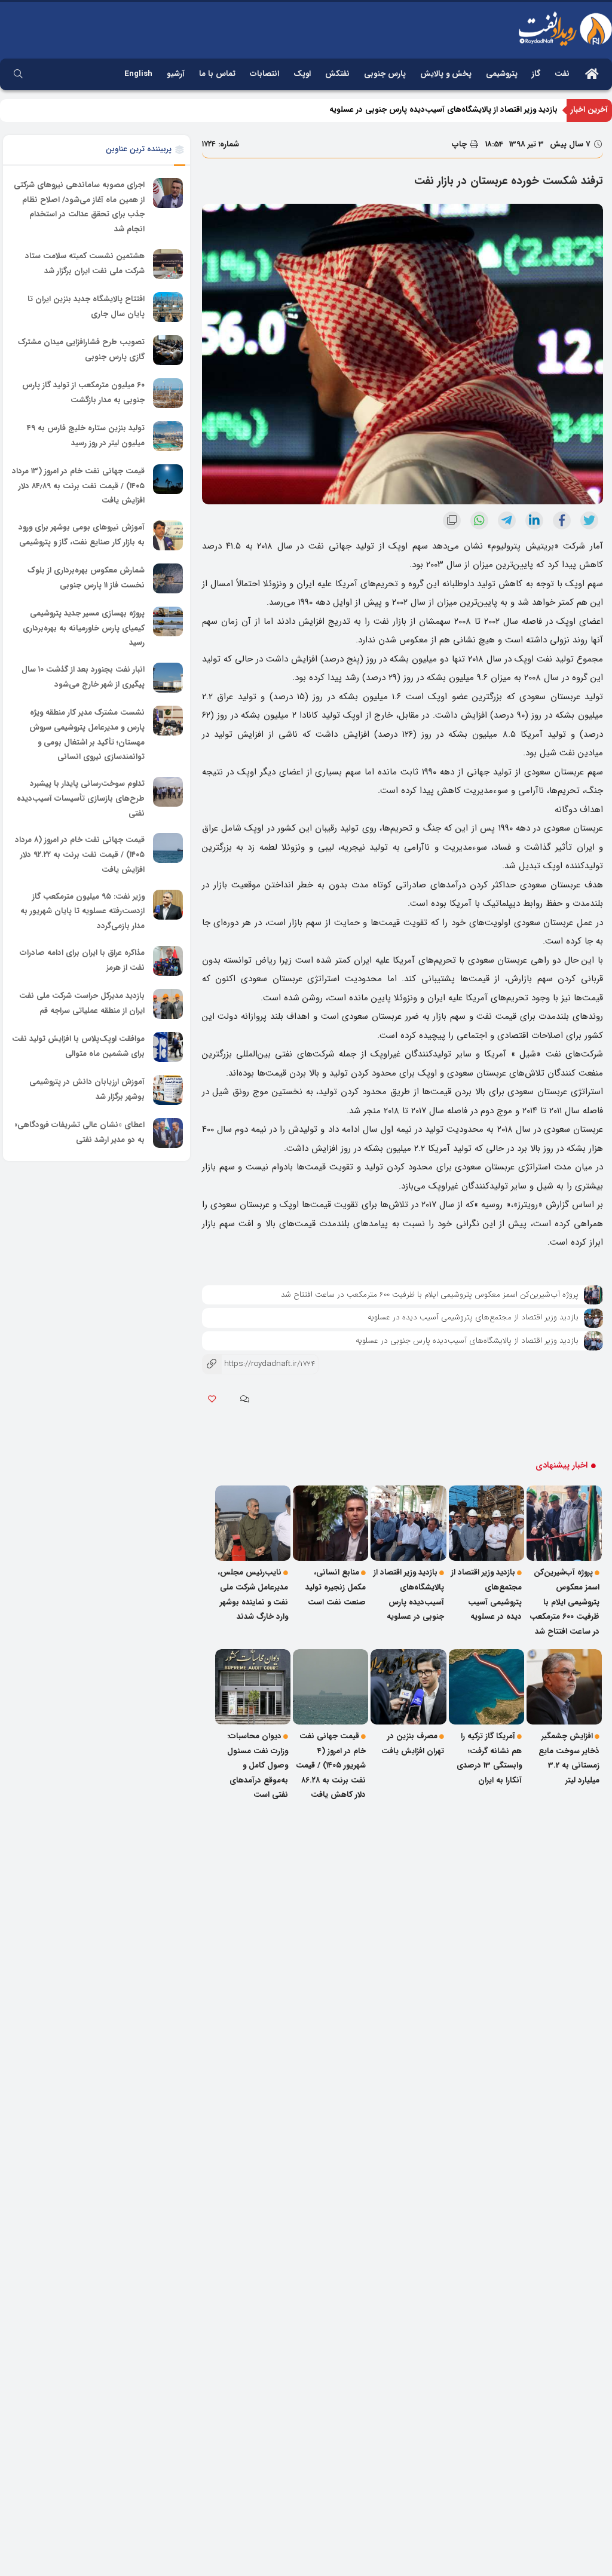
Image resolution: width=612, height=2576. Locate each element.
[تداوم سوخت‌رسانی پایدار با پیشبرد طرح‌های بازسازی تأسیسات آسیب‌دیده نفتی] (168, 792)
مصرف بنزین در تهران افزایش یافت (413, 1744)
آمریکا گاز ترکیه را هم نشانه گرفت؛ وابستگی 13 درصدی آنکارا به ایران (489, 1758)
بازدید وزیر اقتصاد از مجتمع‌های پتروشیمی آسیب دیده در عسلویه (473, 1317)
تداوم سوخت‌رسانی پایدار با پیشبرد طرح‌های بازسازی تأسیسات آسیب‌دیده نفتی (81, 798)
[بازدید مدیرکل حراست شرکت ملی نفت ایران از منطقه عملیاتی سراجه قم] (168, 1004)
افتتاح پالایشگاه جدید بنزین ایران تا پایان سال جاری (86, 307)
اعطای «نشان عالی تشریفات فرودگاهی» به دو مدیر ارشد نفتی (79, 1132)
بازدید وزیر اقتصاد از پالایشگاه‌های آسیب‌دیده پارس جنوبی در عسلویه (443, 110)
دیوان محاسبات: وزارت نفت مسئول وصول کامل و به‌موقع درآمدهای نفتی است (258, 1766)
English (138, 74)
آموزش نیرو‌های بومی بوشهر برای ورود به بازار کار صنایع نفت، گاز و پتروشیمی (82, 535)
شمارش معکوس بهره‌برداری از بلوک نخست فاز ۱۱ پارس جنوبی (86, 578)
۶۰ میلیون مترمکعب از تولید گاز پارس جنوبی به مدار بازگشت (83, 393)
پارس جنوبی (385, 74)
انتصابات (264, 74)
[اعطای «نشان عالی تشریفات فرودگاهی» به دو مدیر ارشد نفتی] (168, 1133)
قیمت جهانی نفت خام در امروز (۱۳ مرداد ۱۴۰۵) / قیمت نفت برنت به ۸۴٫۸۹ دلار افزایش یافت (78, 486)
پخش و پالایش (446, 74)
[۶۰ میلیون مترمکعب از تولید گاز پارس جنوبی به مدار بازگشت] (168, 393)
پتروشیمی (502, 74)
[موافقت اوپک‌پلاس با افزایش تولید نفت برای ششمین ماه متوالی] (168, 1047)
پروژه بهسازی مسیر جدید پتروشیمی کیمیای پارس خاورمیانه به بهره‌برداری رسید (84, 628)
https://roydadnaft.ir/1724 (258, 1364)
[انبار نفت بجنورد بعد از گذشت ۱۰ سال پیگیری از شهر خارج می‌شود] (168, 678)
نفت (562, 74)
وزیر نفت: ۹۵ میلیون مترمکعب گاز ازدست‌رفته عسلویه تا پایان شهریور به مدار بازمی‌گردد (82, 911)
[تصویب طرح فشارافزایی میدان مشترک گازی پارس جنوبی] (168, 350)
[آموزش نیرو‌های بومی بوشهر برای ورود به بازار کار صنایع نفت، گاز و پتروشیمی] (168, 535)
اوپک (302, 74)
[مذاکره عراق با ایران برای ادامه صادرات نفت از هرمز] (168, 961)
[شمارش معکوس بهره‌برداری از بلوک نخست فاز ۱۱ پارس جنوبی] (168, 578)
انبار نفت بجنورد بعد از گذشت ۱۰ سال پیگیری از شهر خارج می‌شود (83, 677)
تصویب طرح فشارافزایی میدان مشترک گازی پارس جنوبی (81, 350)
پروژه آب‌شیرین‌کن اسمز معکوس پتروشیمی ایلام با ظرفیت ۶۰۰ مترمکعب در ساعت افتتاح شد (430, 1295)
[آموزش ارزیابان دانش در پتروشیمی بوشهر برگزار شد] (168, 1090)
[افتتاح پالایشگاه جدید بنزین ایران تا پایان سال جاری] (168, 307)
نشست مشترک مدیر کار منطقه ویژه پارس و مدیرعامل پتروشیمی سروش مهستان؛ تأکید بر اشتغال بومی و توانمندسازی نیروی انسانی (87, 735)
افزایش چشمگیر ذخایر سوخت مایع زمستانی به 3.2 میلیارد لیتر (569, 1758)
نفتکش (337, 74)
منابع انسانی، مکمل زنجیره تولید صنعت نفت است (336, 1587)
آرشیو (176, 74)
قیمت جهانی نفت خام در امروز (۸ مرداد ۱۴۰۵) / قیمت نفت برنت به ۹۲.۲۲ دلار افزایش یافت (80, 855)
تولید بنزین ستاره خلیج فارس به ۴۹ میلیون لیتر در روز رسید (86, 436)
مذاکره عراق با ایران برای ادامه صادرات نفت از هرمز (82, 960)
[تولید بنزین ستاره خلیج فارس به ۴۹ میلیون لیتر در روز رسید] (168, 436)
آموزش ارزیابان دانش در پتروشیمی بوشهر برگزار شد (87, 1089)
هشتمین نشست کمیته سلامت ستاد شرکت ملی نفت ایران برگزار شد (85, 264)
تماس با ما (217, 74)
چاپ (460, 144)
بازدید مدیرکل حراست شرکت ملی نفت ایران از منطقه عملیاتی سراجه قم (82, 1003)
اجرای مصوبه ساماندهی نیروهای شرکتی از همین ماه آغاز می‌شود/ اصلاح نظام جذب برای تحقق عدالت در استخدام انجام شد (79, 207)
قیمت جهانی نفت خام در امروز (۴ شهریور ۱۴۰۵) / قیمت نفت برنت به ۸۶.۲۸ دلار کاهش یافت (331, 1766)
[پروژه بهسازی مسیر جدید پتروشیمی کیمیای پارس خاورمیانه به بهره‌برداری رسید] (168, 621)
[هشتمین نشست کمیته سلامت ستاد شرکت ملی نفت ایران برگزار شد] (168, 264)
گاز (536, 74)
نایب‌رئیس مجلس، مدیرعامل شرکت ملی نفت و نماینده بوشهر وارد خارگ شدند (253, 1595)
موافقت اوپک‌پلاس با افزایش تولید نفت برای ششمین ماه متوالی (78, 1046)
